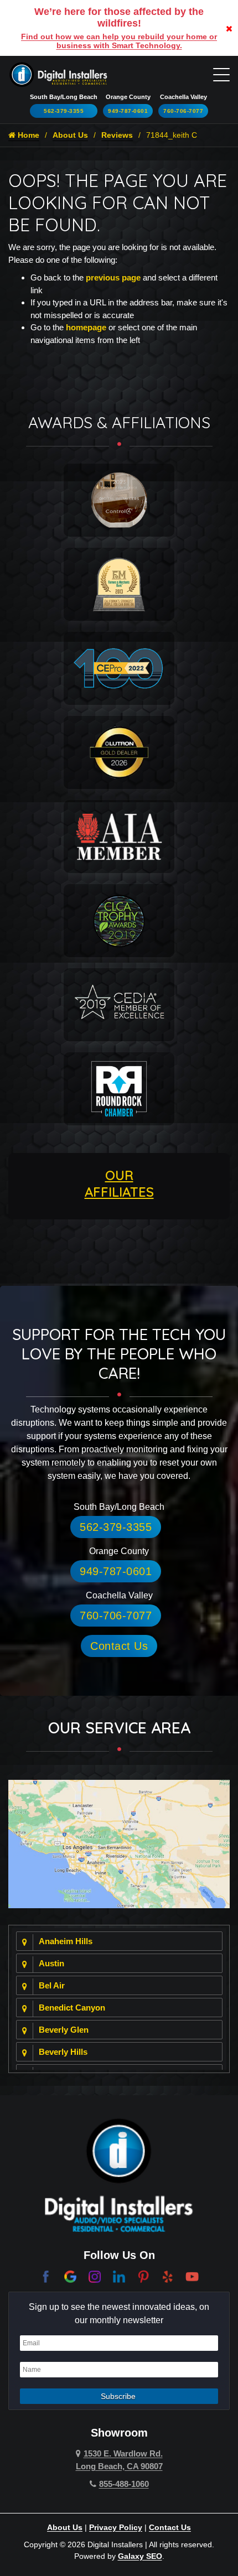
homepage (86, 327)
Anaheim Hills (66, 1941)
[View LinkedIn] (119, 2276)
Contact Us (119, 1646)
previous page (113, 277)
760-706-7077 (183, 111)
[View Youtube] (192, 2276)
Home (27, 135)
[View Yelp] (168, 2276)
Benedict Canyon (72, 2008)
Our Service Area (119, 1728)
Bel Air (52, 1985)
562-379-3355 (64, 111)
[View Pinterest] (143, 2276)
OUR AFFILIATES (119, 1183)
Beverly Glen (64, 2030)
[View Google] (70, 2276)
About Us (70, 135)
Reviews (117, 135)
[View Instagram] (95, 2276)
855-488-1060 (124, 2484)
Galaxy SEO (140, 2556)
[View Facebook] (46, 2276)
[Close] (229, 28)
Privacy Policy (116, 2527)
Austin (51, 1963)
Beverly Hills (63, 2052)
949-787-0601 (128, 111)
